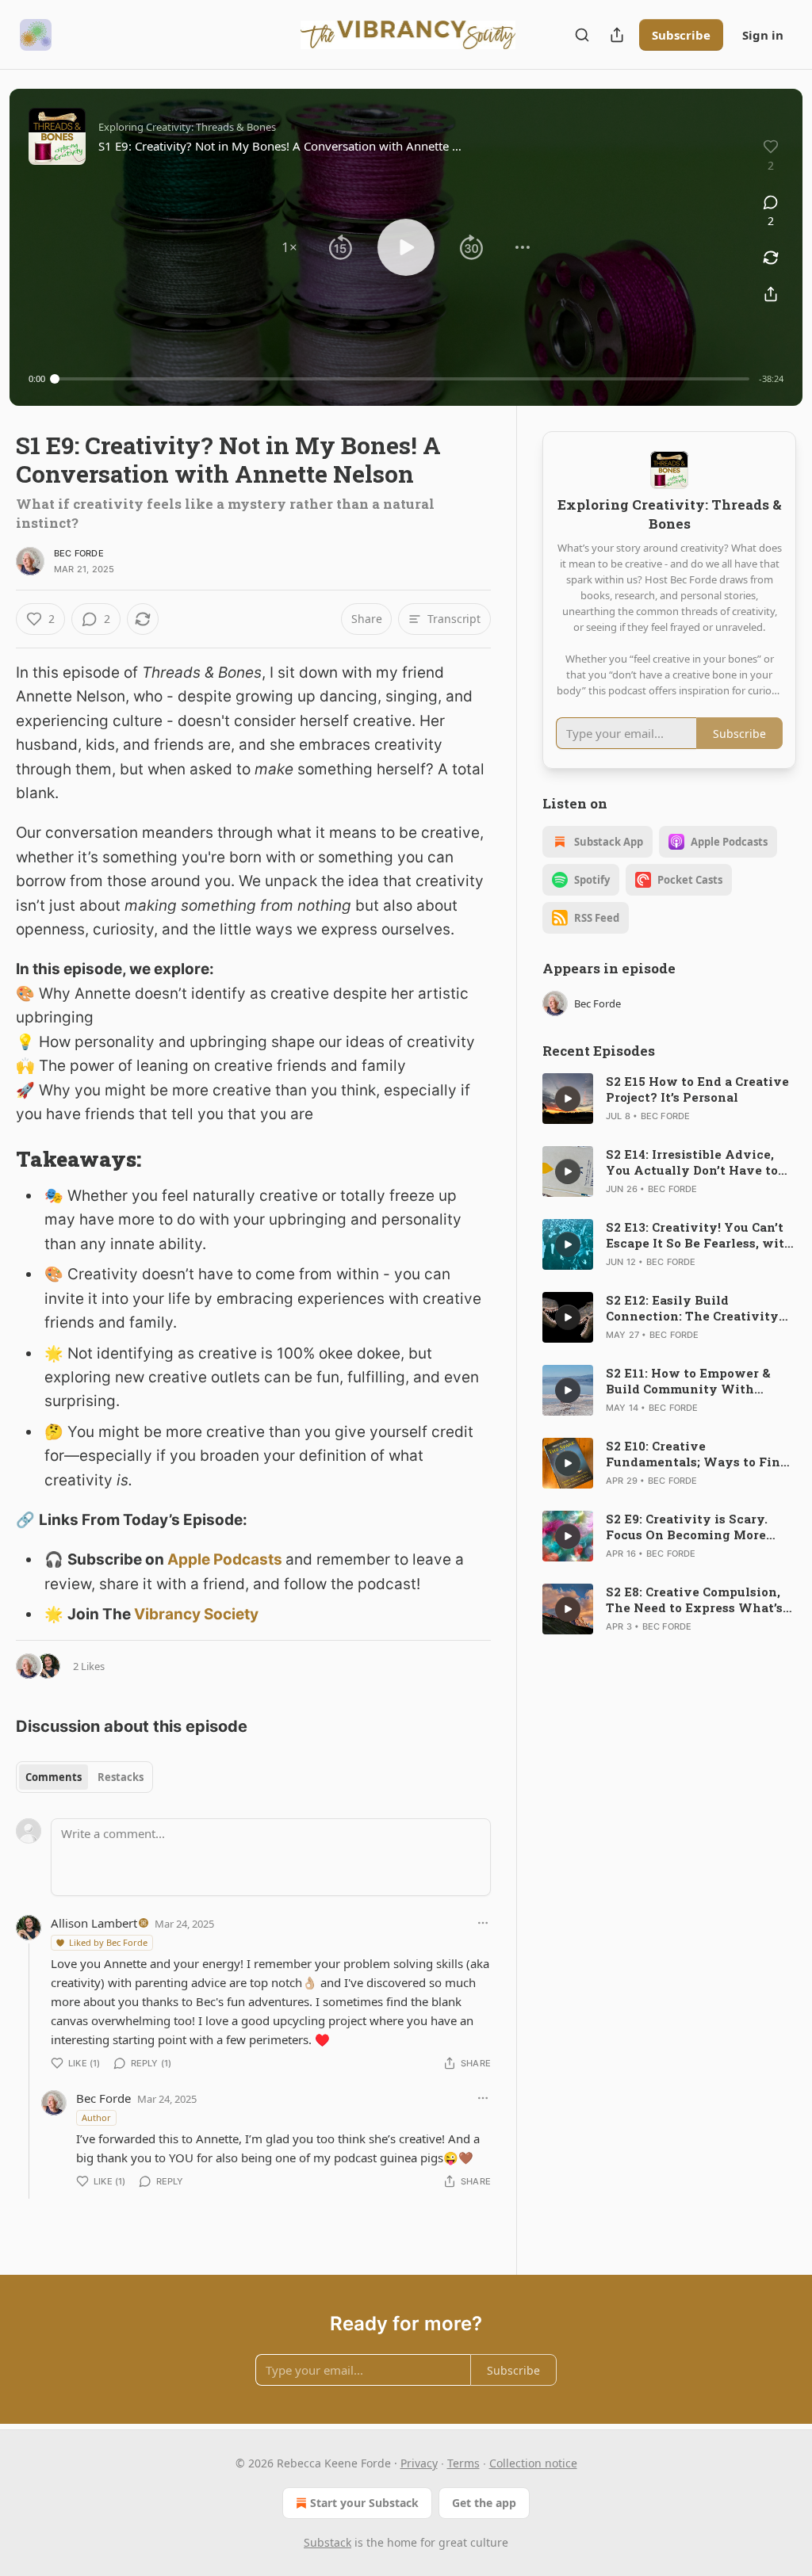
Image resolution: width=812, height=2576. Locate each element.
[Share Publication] (617, 35)
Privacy (419, 2463)
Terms (463, 2463)
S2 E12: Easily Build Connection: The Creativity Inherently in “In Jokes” (692, 1308)
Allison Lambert (94, 1923)
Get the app (484, 2503)
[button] (289, 247)
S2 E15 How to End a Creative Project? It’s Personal (697, 1089)
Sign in (763, 35)
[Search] (582, 35)
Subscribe (681, 35)
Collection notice (533, 2463)
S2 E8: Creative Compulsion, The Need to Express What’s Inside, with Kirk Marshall (694, 1599)
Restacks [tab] (121, 1777)
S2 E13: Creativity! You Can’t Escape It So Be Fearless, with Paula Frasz (699, 1235)
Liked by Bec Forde (108, 1942)
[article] (669, 1099)
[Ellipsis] (483, 1923)
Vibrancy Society (196, 1614)
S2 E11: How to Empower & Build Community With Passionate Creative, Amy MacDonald (688, 1381)
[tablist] (84, 1777)
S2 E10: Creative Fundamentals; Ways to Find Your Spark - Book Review (697, 1454)
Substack (327, 2542)
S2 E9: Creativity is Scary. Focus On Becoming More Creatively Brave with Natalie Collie (687, 1527)
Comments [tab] (54, 1777)
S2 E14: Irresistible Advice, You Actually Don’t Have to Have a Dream (692, 1162)
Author (96, 2117)
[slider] (402, 379)
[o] (568, 1099)
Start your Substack (364, 2503)
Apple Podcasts (225, 1559)
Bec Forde (79, 553)
